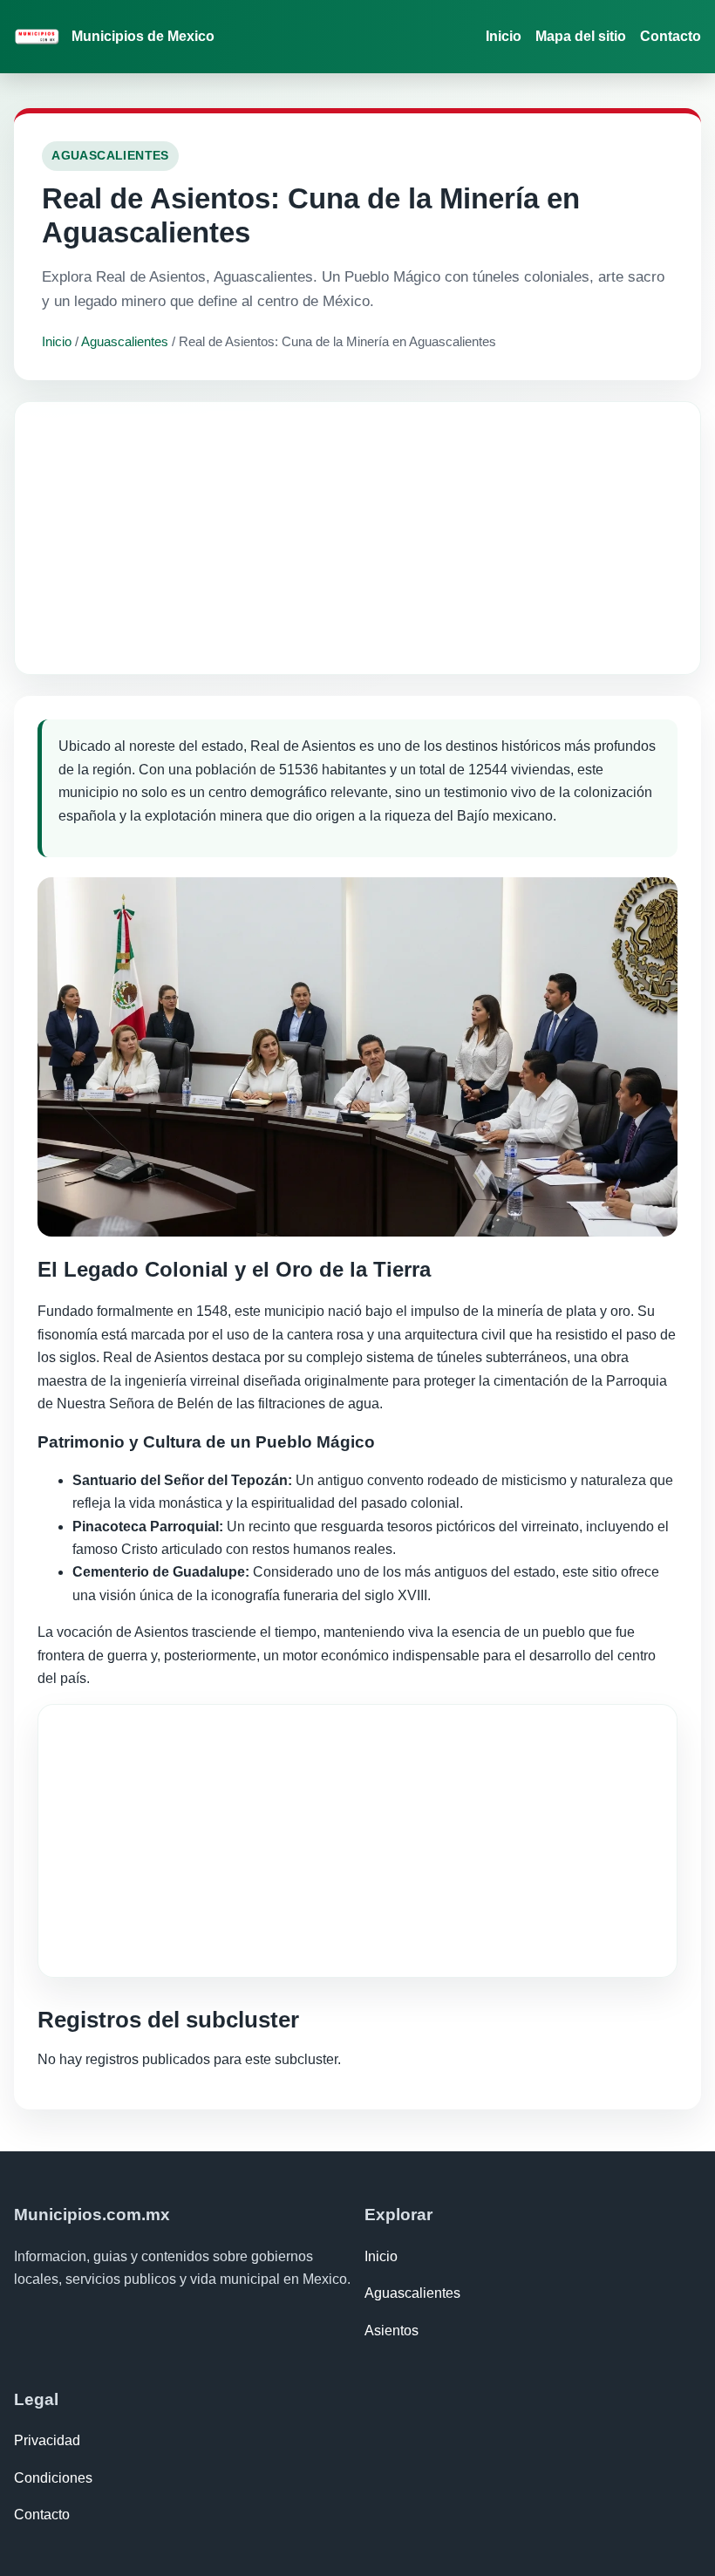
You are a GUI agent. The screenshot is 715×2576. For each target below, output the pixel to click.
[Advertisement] (357, 538)
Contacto (671, 36)
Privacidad (47, 2440)
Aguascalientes (125, 341)
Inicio (504, 36)
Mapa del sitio (581, 36)
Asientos (392, 2331)
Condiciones (53, 2478)
